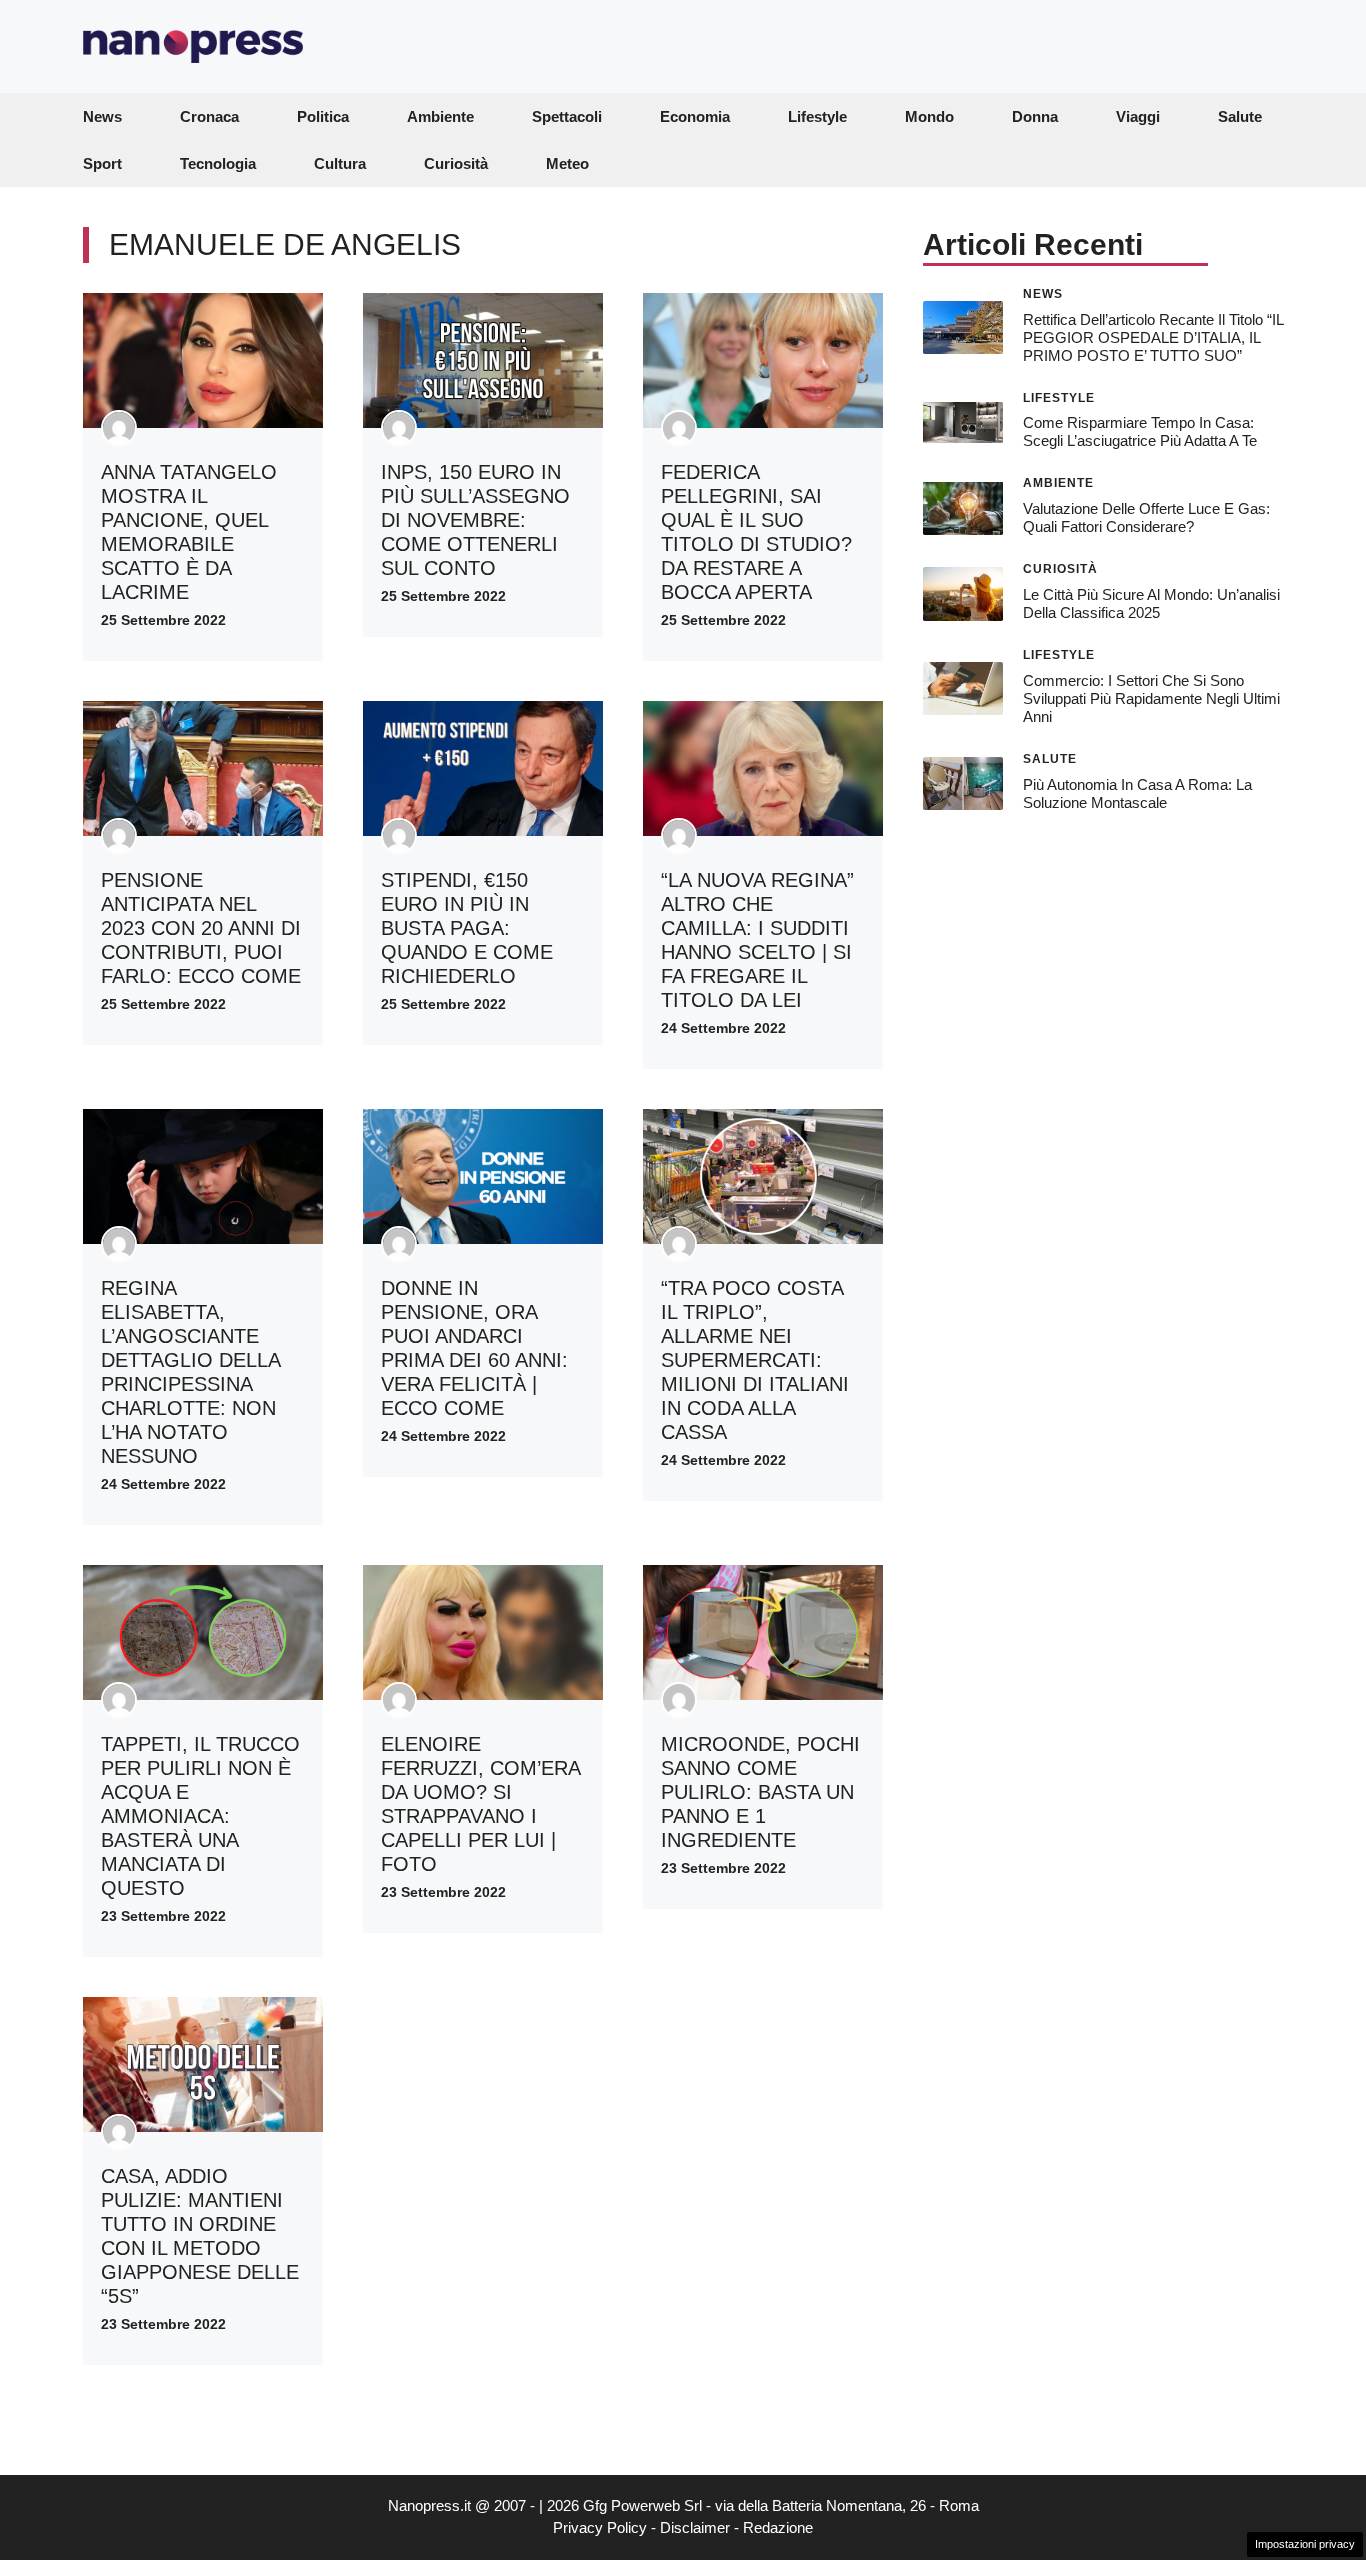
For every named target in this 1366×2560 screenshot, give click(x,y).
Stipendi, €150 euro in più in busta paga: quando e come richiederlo (467, 928)
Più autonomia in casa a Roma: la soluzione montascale (1137, 792)
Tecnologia (218, 163)
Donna (1035, 116)
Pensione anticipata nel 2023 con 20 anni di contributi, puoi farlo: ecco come (201, 928)
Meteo (567, 163)
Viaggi (1138, 116)
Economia (695, 116)
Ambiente (440, 116)
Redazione (778, 2527)
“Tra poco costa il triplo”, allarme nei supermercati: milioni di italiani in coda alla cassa (755, 1360)
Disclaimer (695, 2527)
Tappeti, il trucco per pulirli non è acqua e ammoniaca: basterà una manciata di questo (200, 1816)
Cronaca (209, 116)
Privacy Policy (600, 2527)
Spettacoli (567, 116)
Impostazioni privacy (1305, 2544)
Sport (102, 163)
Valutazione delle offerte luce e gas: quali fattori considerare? (1146, 517)
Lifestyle (817, 116)
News (102, 116)
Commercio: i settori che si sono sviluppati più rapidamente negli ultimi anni (1151, 698)
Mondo (929, 116)
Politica (323, 116)
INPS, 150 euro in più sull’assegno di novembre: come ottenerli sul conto (475, 520)
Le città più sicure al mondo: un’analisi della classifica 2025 (1151, 603)
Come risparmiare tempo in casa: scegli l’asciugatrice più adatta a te (1140, 431)
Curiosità (456, 163)
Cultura (340, 163)
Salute (1240, 116)
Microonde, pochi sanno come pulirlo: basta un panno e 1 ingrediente (760, 1792)
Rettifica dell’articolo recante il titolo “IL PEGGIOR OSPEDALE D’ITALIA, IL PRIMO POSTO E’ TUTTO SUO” (1153, 336)
